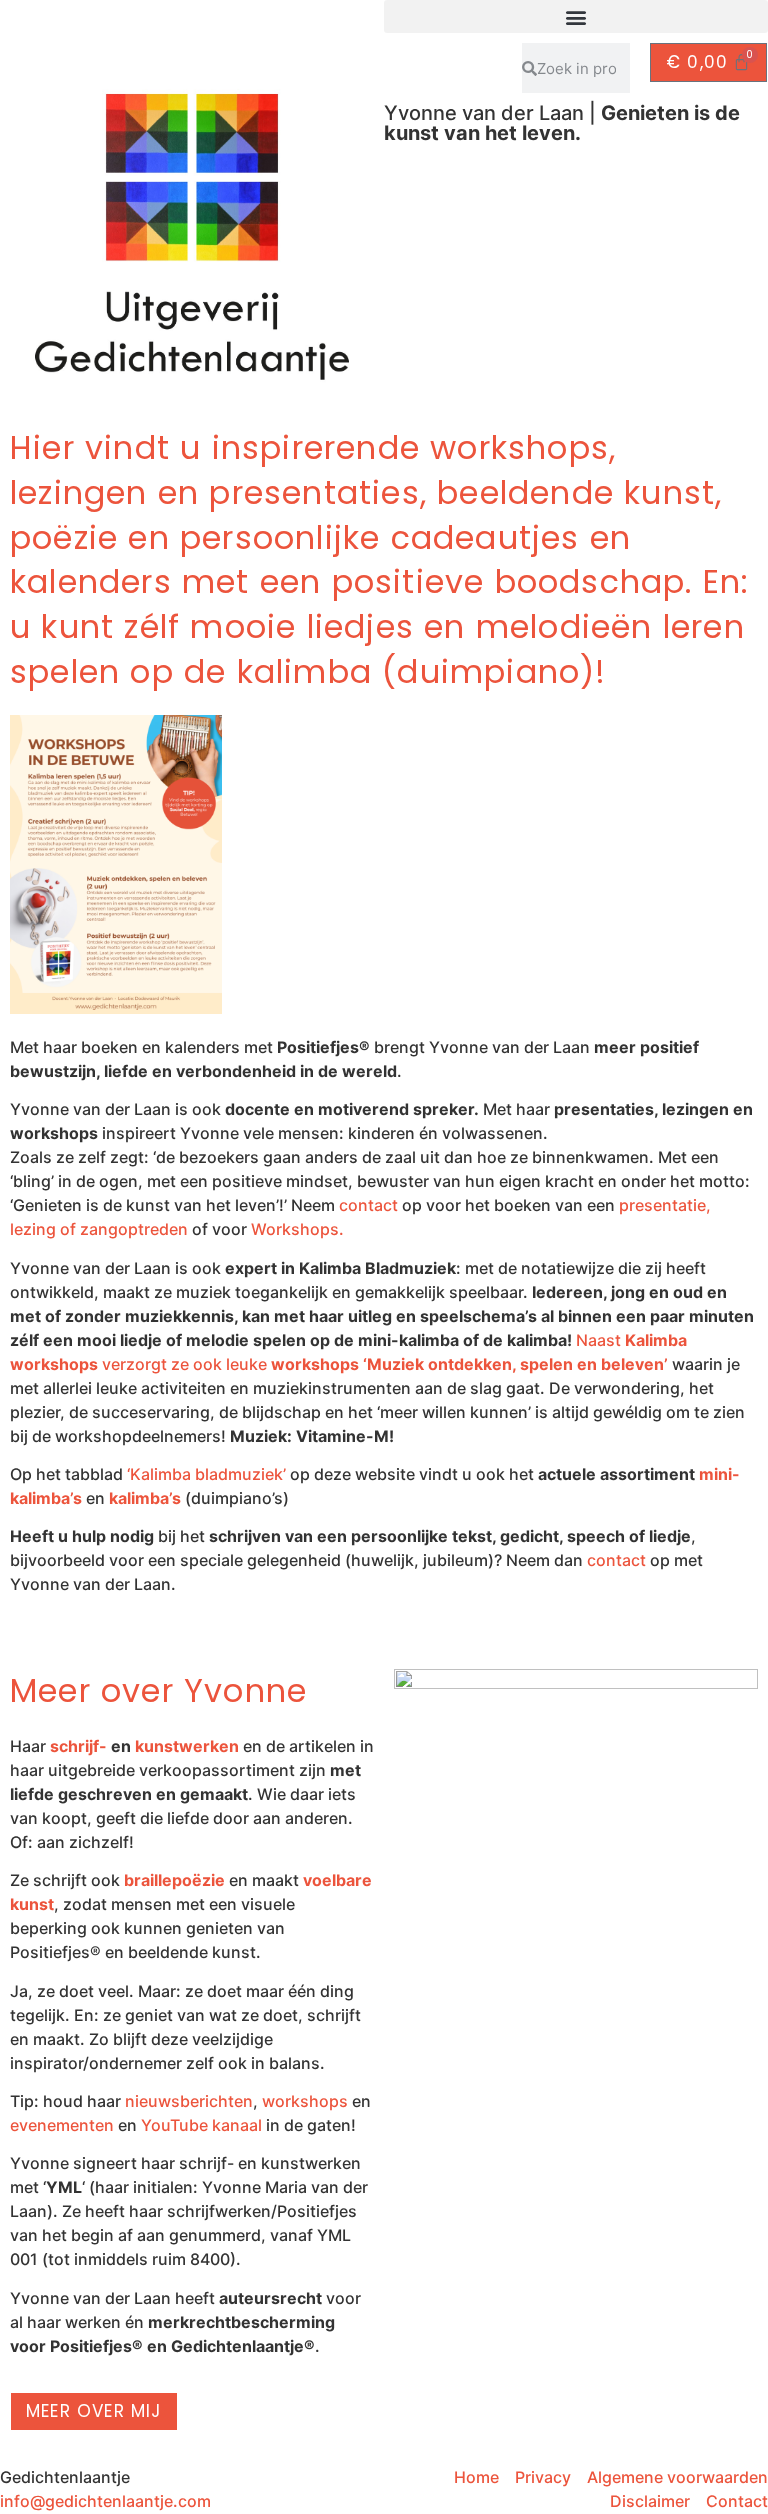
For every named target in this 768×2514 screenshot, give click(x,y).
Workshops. (297, 1229)
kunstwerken (187, 1746)
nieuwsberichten (189, 2101)
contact (368, 1205)
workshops (305, 2101)
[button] (576, 16)
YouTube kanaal (201, 2125)
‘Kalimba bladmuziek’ (206, 1474)
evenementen (62, 2125)
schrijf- (78, 1746)
